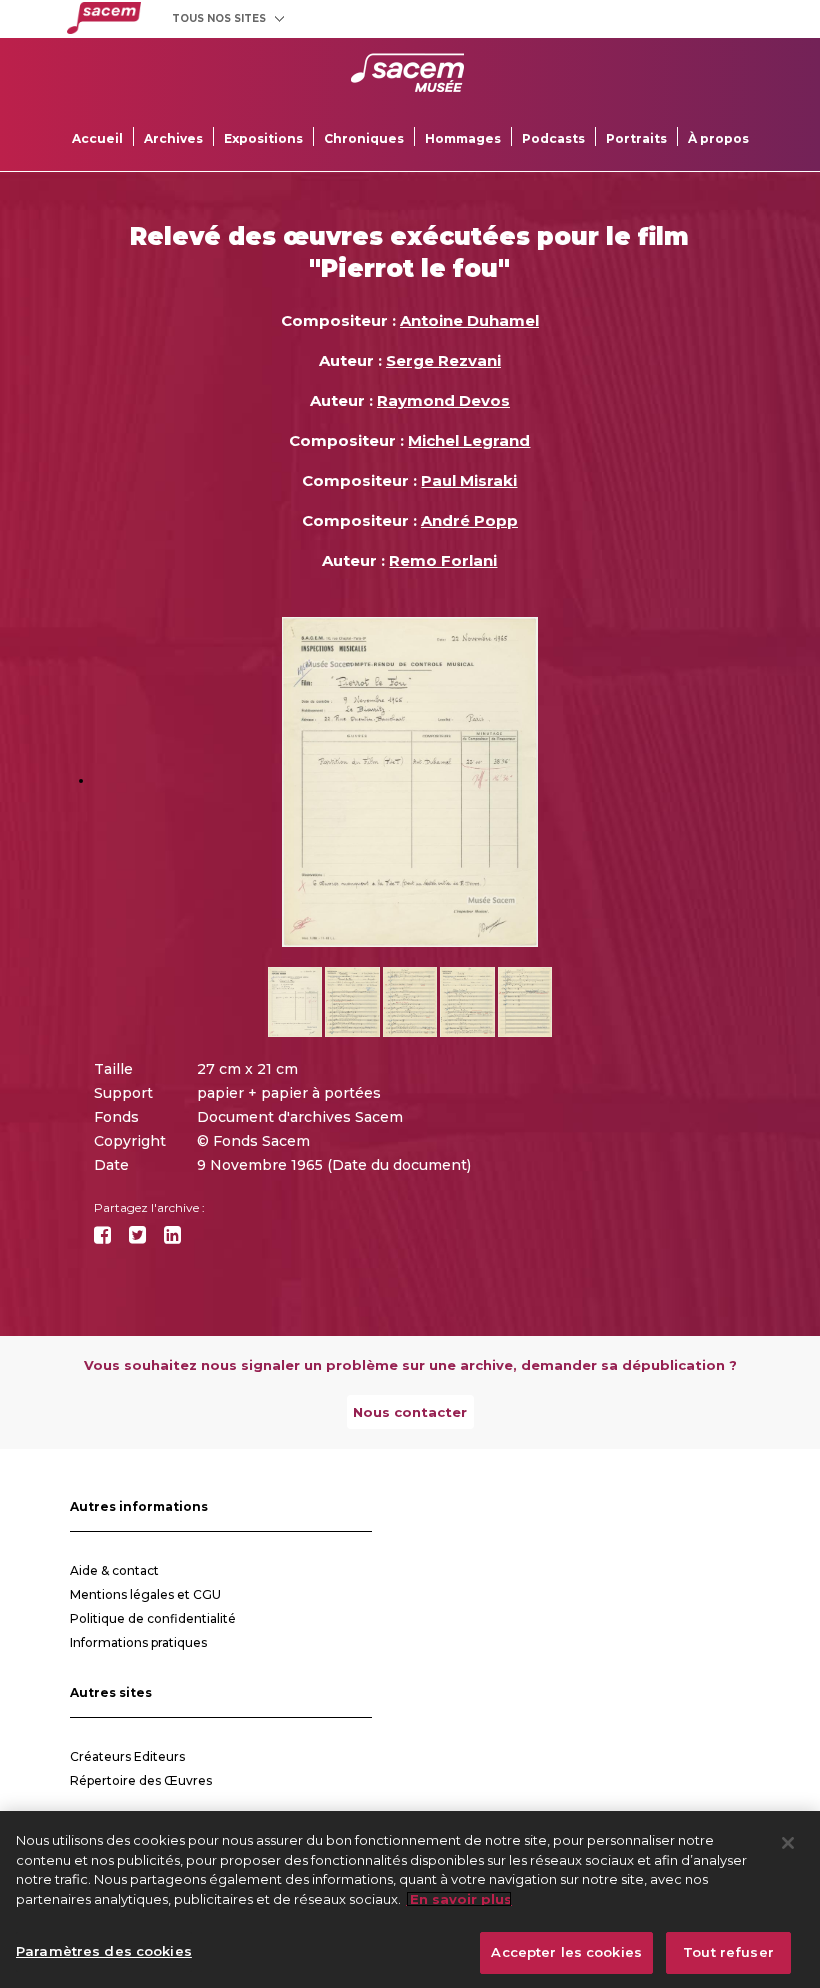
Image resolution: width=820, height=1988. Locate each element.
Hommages (463, 138)
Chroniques (364, 138)
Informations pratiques (138, 1642)
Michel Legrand (469, 440)
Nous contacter (410, 1412)
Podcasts (553, 138)
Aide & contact (114, 1570)
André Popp (469, 520)
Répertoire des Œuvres (141, 1780)
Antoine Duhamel (469, 320)
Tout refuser (728, 1952)
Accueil (97, 138)
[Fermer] (788, 1843)
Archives (173, 138)
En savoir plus (459, 1899)
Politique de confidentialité (153, 1618)
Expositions (263, 138)
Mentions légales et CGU (145, 1594)
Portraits (636, 138)
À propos (718, 138)
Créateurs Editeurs (127, 1756)
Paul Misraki (469, 480)
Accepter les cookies (566, 1952)
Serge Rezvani (443, 360)
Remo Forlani (443, 560)
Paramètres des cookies (104, 1951)
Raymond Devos (443, 400)
